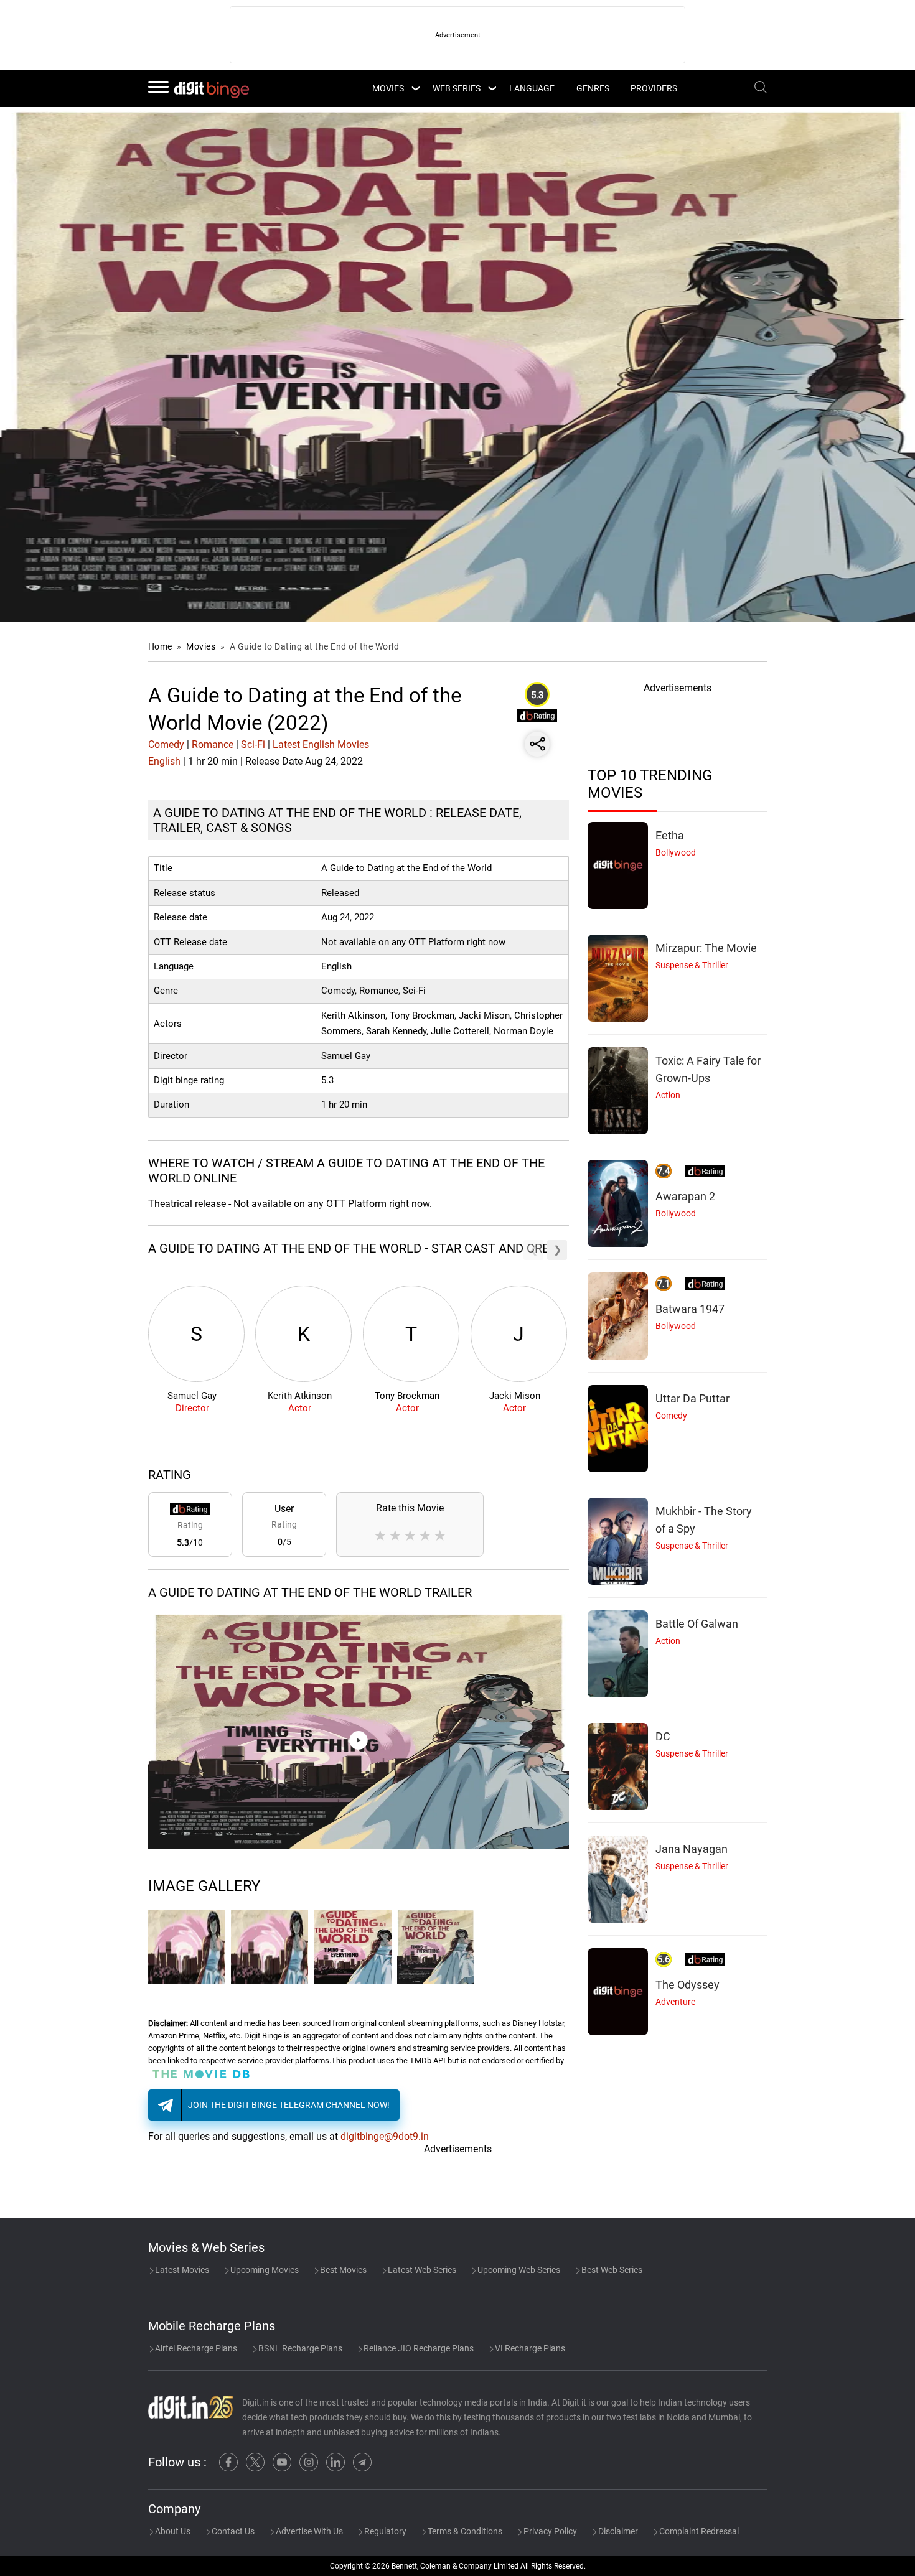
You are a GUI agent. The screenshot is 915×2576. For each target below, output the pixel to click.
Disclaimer (617, 2531)
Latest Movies (181, 2270)
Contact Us (232, 2531)
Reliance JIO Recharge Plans (418, 2348)
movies (388, 88)
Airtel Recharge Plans (195, 2348)
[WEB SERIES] (492, 88)
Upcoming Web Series (518, 2270)
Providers (654, 88)
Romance (213, 744)
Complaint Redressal (698, 2531)
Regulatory (384, 2531)
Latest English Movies (321, 744)
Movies (202, 646)
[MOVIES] (415, 88)
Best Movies (342, 2270)
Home (160, 646)
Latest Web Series (421, 2270)
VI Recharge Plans (529, 2348)
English (164, 761)
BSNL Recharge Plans (299, 2348)
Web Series (457, 88)
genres (593, 88)
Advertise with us (308, 2531)
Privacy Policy (549, 2531)
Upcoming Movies (264, 2270)
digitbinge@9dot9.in (385, 2136)
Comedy (166, 744)
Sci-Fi (253, 744)
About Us (172, 2531)
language (532, 88)
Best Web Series (611, 2270)
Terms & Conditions (464, 2531)
